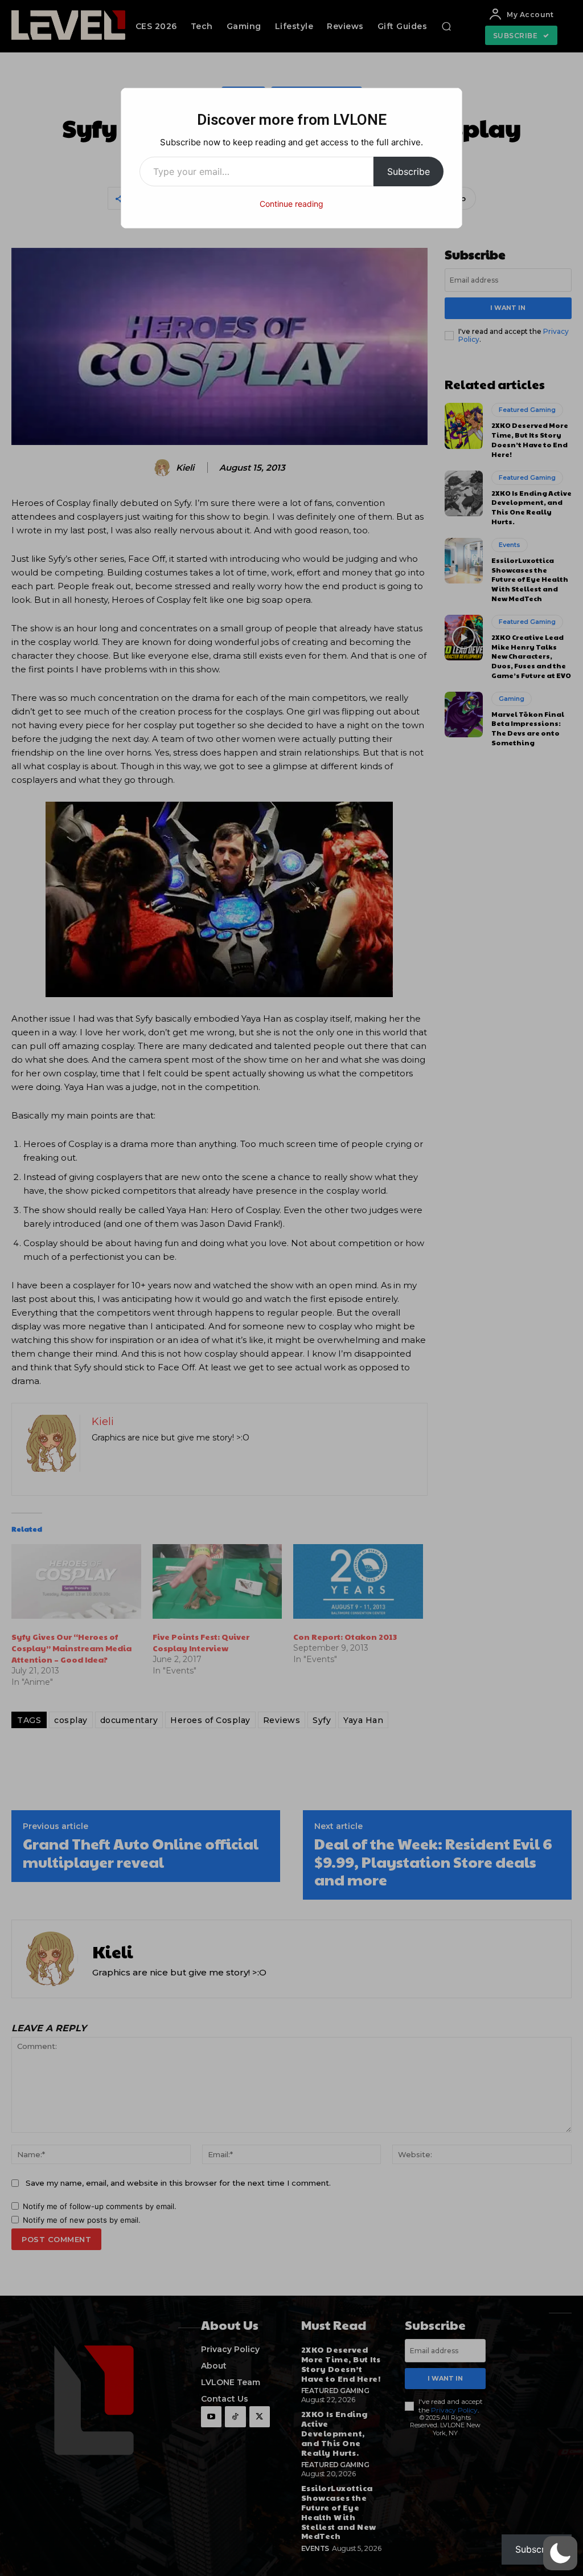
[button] (560, 2553)
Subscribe (408, 172)
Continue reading (291, 204)
